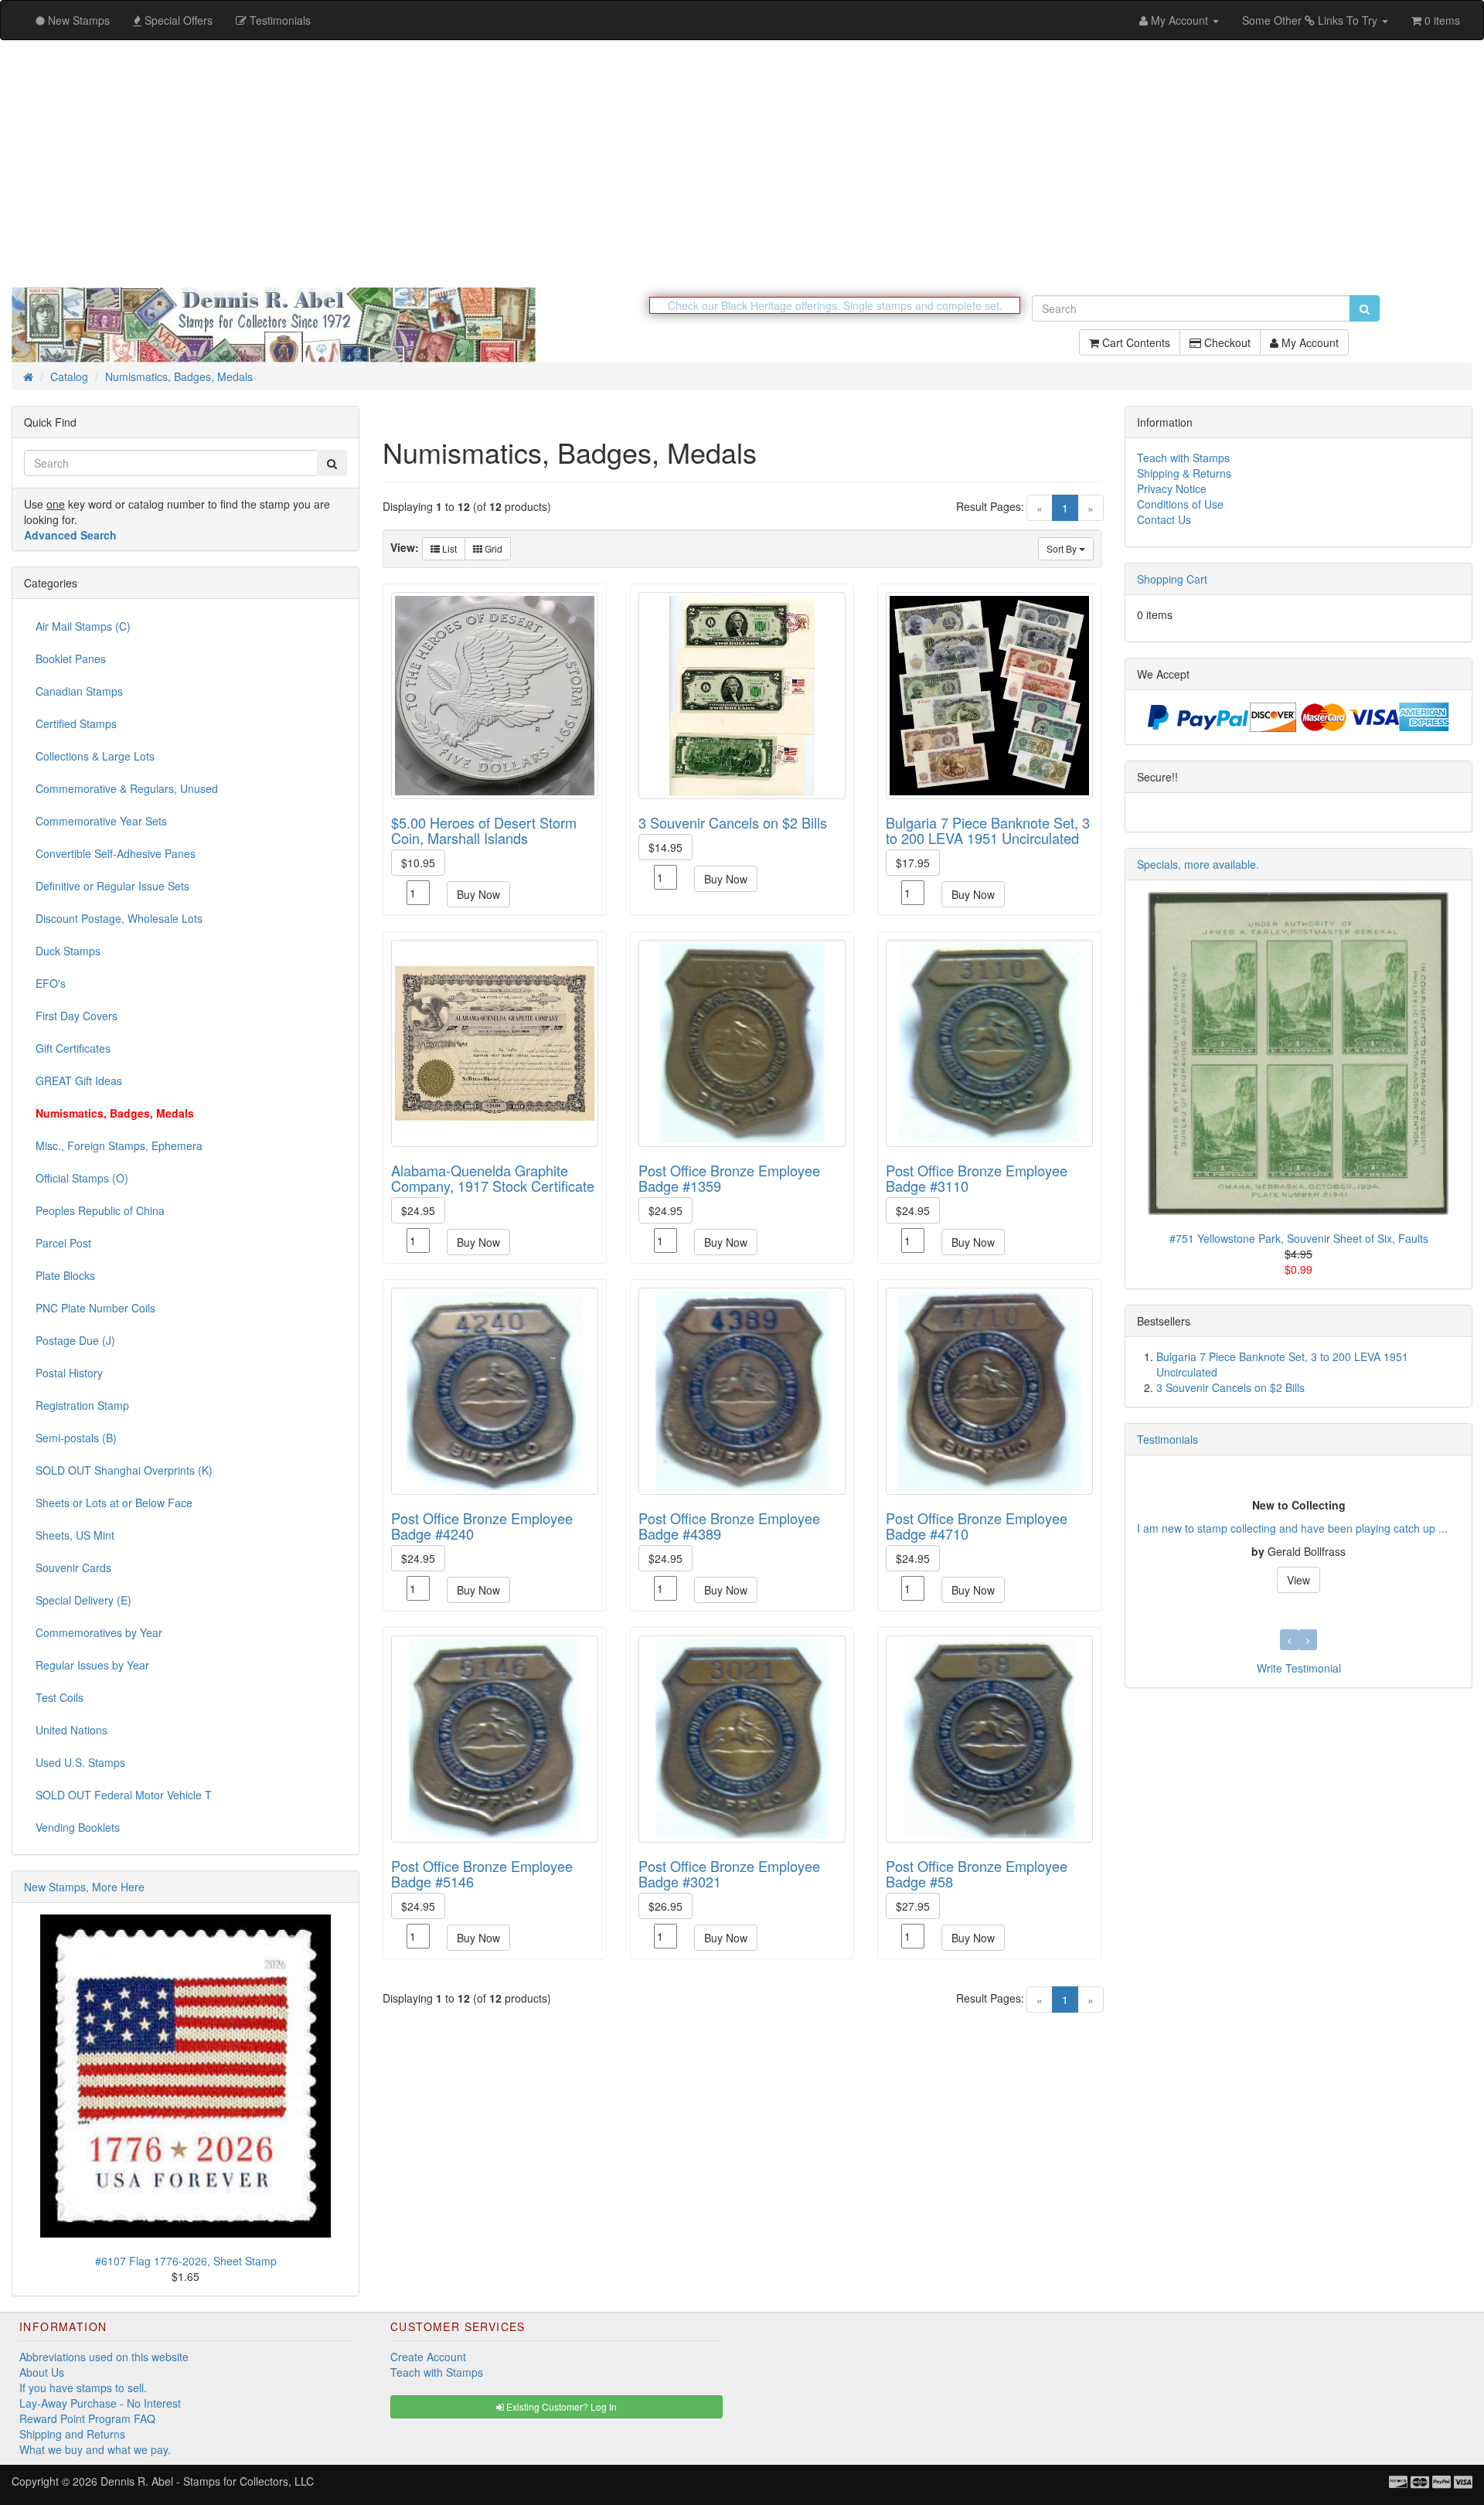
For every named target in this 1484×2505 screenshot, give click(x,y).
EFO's (51, 983)
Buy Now (478, 894)
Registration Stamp (82, 1405)
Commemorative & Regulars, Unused (127, 788)
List (448, 548)
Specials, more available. (1198, 864)
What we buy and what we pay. (95, 2449)
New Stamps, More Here (84, 1887)
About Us (42, 2372)
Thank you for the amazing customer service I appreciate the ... (1292, 1528)
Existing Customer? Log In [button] (560, 2406)
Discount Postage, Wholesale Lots (119, 918)
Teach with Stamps (1183, 458)
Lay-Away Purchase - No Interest (100, 2403)
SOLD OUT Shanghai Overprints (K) (124, 1470)
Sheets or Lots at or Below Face (114, 1503)
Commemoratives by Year (99, 1632)
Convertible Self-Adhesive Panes (116, 853)
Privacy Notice (1172, 488)
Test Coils (60, 1697)
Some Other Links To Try (1311, 20)
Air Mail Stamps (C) (83, 626)
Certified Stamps (76, 723)
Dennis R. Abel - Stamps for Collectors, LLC (207, 2481)
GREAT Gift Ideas (79, 1081)
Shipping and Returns (72, 2434)
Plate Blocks (65, 1275)
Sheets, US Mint (75, 1535)
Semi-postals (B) (76, 1438)
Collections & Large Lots (95, 756)
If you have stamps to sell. (83, 2388)
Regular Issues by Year (92, 1665)
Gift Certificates (73, 1048)
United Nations (71, 1730)
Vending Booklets (78, 1827)
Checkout (1226, 342)
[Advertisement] (742, 164)
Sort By (1063, 548)
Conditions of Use (1180, 504)
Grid (492, 548)
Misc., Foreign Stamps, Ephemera (119, 1145)
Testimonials (1167, 1439)
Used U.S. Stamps (80, 1762)
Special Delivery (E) (83, 1600)
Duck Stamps (68, 951)
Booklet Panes (71, 659)
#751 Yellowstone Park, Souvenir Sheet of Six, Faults (1299, 1238)
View (1298, 1580)
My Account (1309, 342)
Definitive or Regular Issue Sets (112, 886)
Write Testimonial (1299, 1668)
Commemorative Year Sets (101, 821)
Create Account (428, 2357)
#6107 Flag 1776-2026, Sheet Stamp (186, 2261)
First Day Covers (77, 1016)
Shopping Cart (1172, 579)
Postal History (69, 1373)
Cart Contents (1135, 342)
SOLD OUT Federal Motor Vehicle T (124, 1795)
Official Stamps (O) (82, 1178)
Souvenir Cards (73, 1567)
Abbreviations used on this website (104, 2357)
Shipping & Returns (1184, 473)
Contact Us (1164, 519)
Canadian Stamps (79, 691)
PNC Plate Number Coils (95, 1308)
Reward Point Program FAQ (87, 2418)
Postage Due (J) (75, 1340)
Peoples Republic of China (100, 1210)
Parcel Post (63, 1243)
